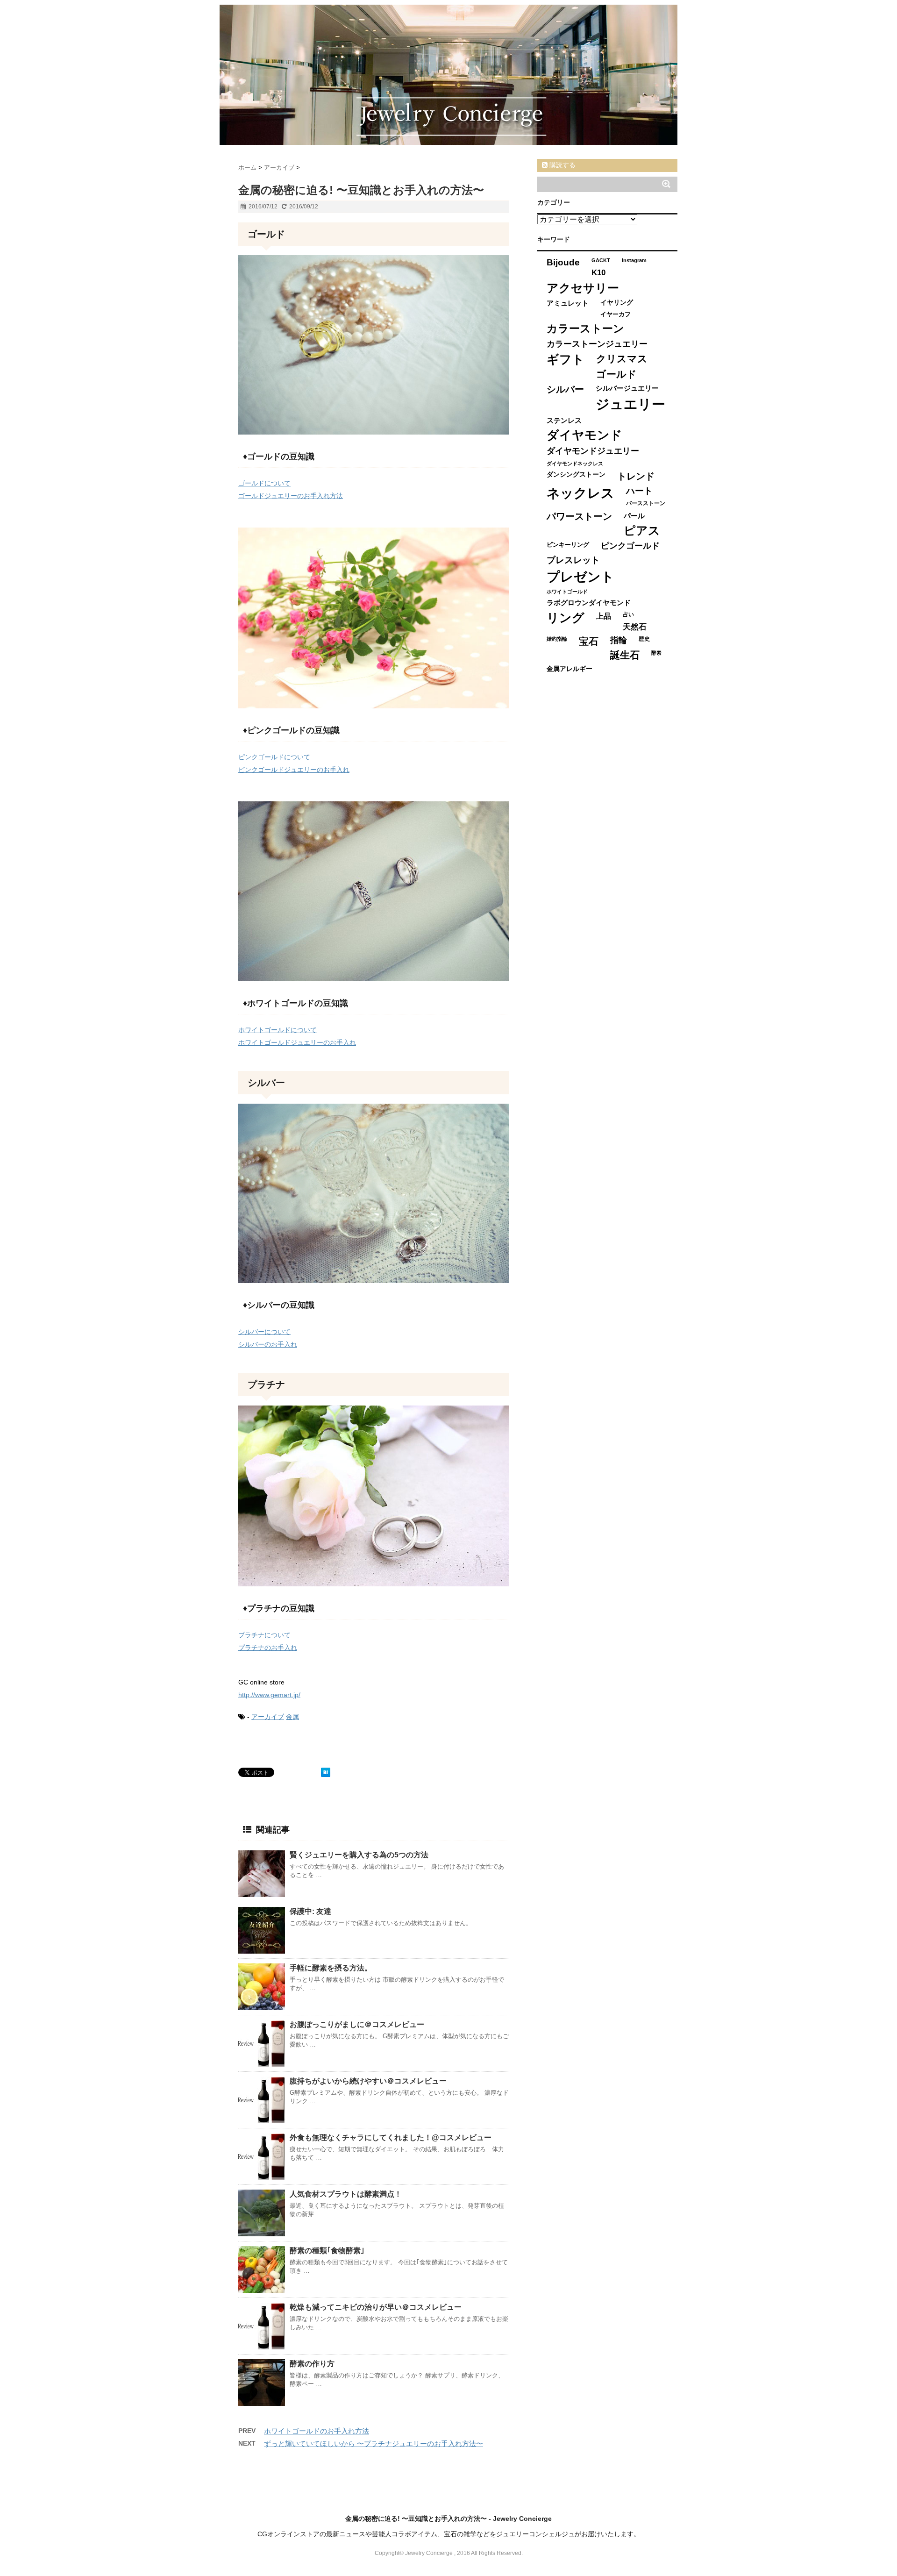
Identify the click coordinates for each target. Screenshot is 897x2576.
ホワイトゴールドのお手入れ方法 (317, 2431)
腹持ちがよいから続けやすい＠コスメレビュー (368, 2081)
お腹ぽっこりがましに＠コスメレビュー (357, 2024)
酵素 (656, 653)
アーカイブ (268, 1717)
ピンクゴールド (630, 546)
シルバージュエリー (627, 388)
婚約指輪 (557, 639)
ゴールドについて (264, 483)
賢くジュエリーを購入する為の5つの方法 (359, 1855)
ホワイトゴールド (567, 592)
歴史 (644, 639)
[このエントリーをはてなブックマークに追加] (326, 1772)
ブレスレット (573, 560)
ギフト (566, 359)
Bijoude (563, 262)
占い (628, 614)
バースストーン (646, 503)
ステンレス (564, 420)
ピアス (642, 531)
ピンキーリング (568, 545)
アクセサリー (583, 288)
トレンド (636, 476)
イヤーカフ (616, 314)
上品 (604, 616)
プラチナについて (264, 1635)
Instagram (634, 260)
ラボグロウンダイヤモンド (589, 603)
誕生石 (625, 655)
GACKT (601, 260)
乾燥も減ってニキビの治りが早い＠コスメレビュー (376, 2307)
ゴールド (616, 374)
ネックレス (580, 493)
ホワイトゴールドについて (278, 1030)
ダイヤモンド (584, 435)
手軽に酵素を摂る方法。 (331, 1968)
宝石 (589, 641)
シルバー (565, 389)
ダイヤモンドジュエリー (593, 451)
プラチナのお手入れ (268, 1648)
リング (566, 618)
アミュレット (568, 303)
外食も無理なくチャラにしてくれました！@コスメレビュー (391, 2137)
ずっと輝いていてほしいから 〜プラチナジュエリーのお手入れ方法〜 (374, 2444)
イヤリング (617, 303)
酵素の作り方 (312, 2364)
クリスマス (622, 359)
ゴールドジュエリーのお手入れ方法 (291, 496)
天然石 (635, 627)
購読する (562, 165)
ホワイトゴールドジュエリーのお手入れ (297, 1042)
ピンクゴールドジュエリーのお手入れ (294, 770)
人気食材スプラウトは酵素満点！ (346, 2194)
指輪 (619, 640)
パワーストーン (579, 516)
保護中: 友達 (310, 1911)
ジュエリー (630, 404)
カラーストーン (585, 328)
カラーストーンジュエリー (597, 344)
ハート (639, 491)
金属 (292, 1717)
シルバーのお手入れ (268, 1344)
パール (634, 516)
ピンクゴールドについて (274, 757)
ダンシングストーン (576, 475)
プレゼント (580, 577)
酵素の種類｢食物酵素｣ (327, 2251)
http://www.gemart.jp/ (269, 1695)
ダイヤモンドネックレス (575, 464)
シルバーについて (264, 1332)
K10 (598, 272)
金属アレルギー (570, 669)
